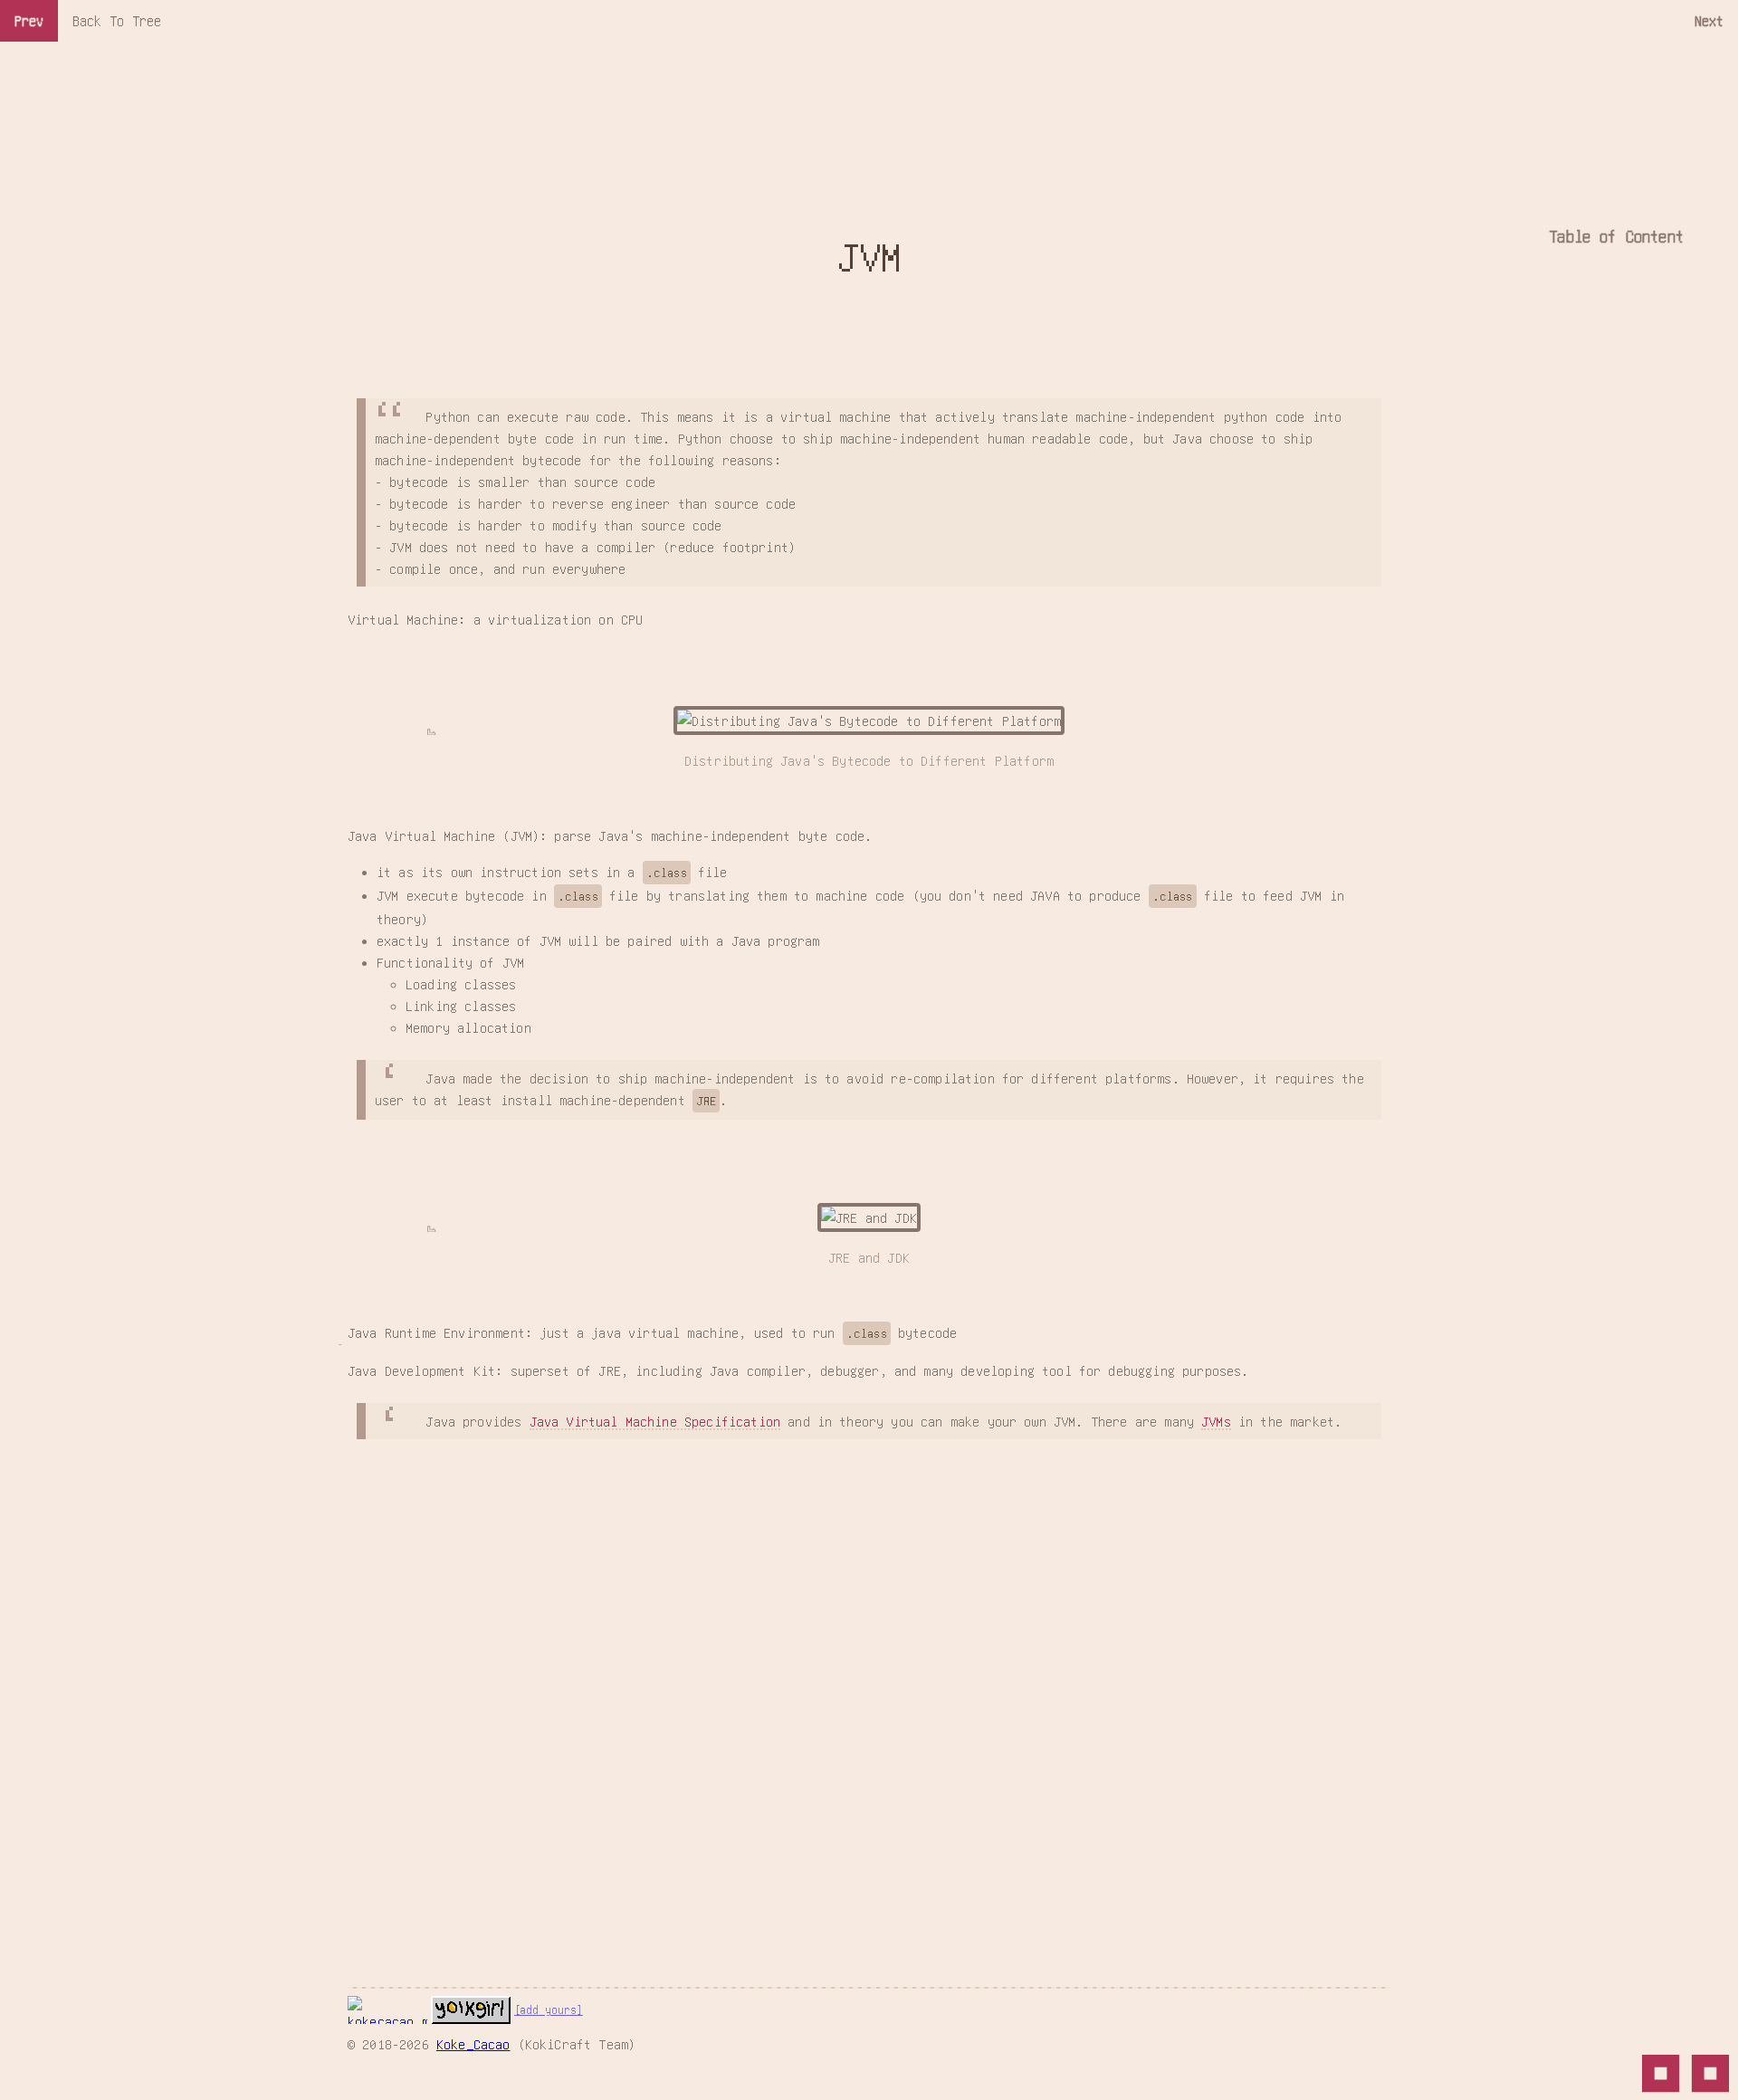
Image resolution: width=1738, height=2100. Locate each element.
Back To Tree (117, 20)
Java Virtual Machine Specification (655, 1421)
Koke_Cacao (473, 2044)
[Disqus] (869, 1687)
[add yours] (549, 2010)
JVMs (1216, 1421)
